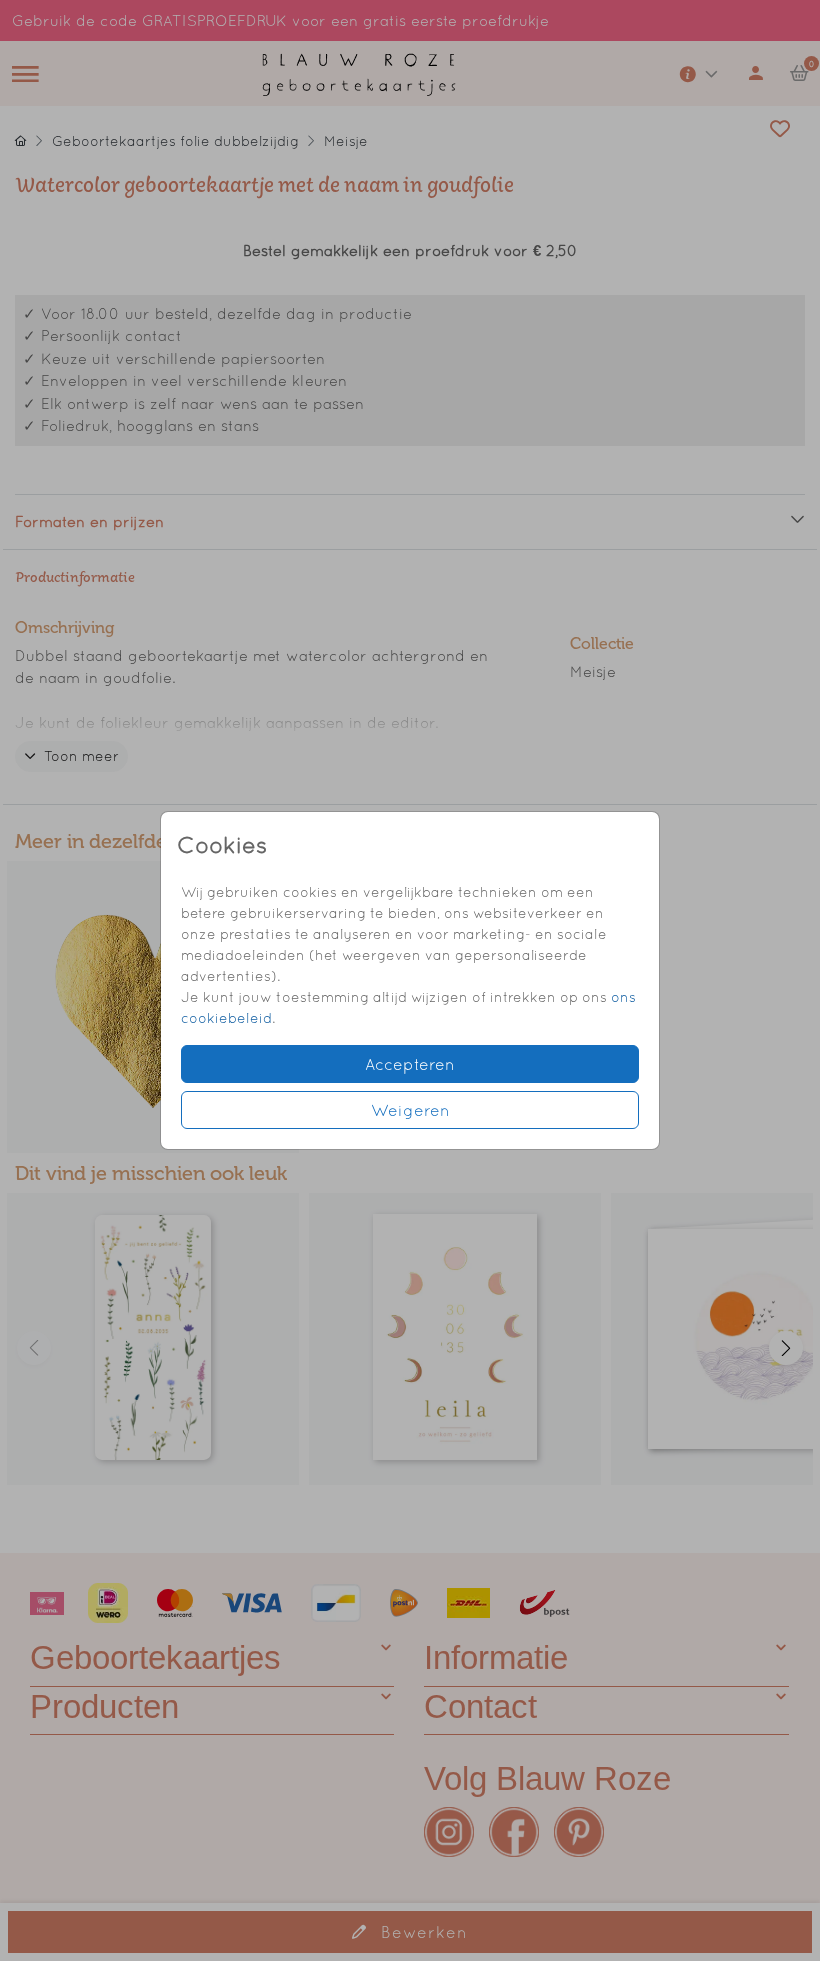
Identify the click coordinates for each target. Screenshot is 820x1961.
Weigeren (410, 1110)
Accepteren (410, 1064)
